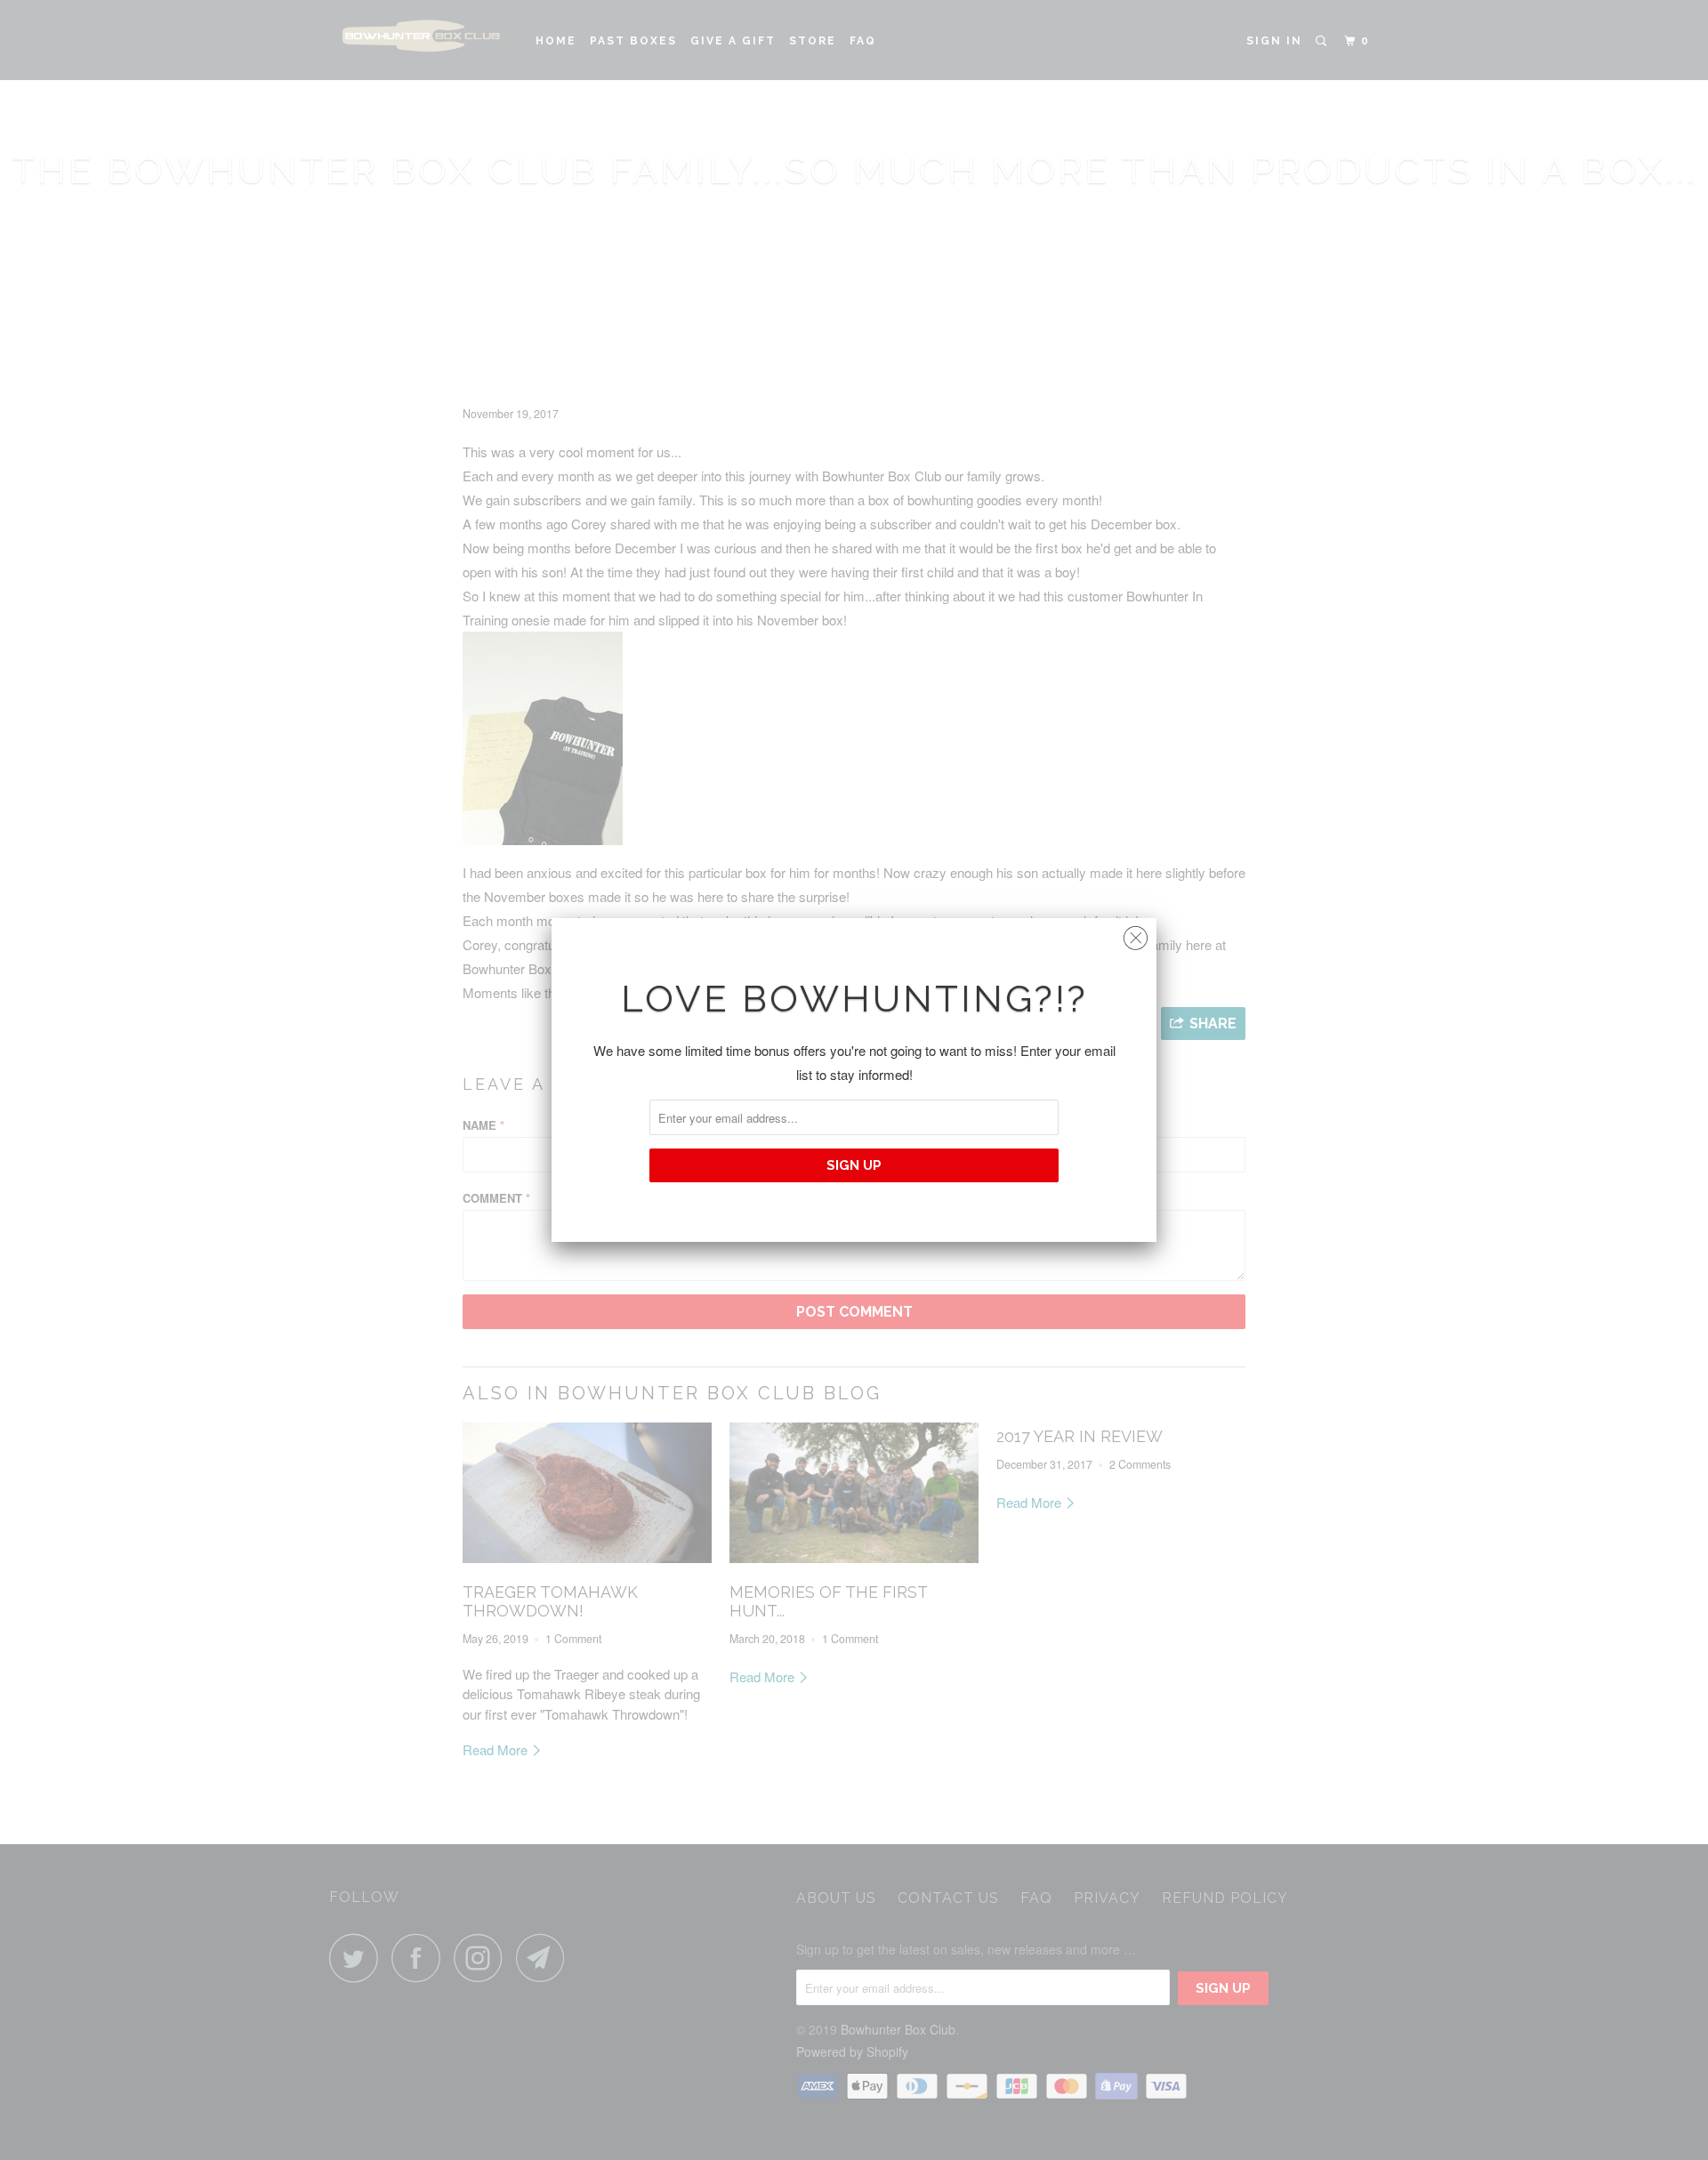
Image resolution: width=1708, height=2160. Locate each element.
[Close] (1136, 934)
